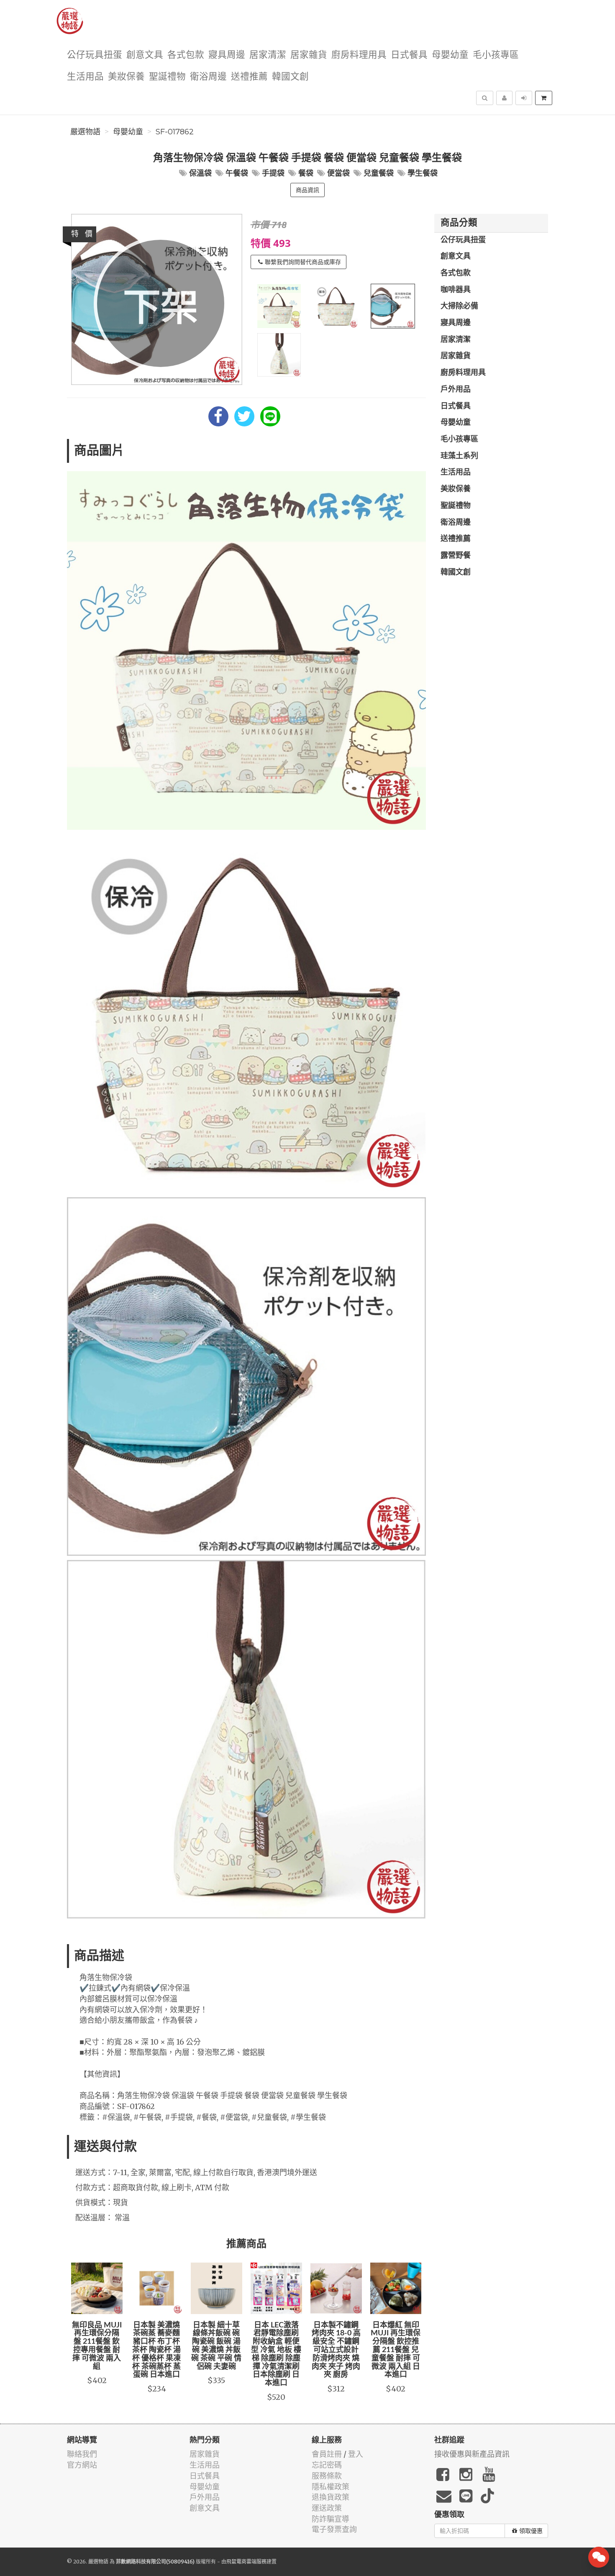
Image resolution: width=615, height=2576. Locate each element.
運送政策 (327, 2508)
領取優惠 (531, 2531)
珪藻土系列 (459, 456)
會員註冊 (327, 2454)
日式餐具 (409, 55)
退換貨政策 (331, 2497)
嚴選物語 (85, 132)
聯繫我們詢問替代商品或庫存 (303, 262)
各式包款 (186, 55)
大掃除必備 (459, 306)
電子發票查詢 (334, 2529)
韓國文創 (290, 77)
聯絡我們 (82, 2454)
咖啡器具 (456, 290)
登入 (356, 2454)
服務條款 (327, 2476)
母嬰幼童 (450, 55)
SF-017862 (175, 132)
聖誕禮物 (167, 77)
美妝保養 (126, 77)
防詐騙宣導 (331, 2519)
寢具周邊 (227, 55)
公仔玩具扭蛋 (95, 55)
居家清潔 (268, 55)
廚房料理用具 (359, 55)
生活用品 (85, 77)
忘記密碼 (327, 2465)
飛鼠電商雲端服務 (246, 2562)
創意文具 (145, 55)
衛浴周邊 (208, 77)
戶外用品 (456, 390)
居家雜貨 (309, 55)
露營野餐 (456, 556)
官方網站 (82, 2465)
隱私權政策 (331, 2487)
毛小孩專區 (496, 55)
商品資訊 (307, 190)
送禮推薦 (249, 77)
